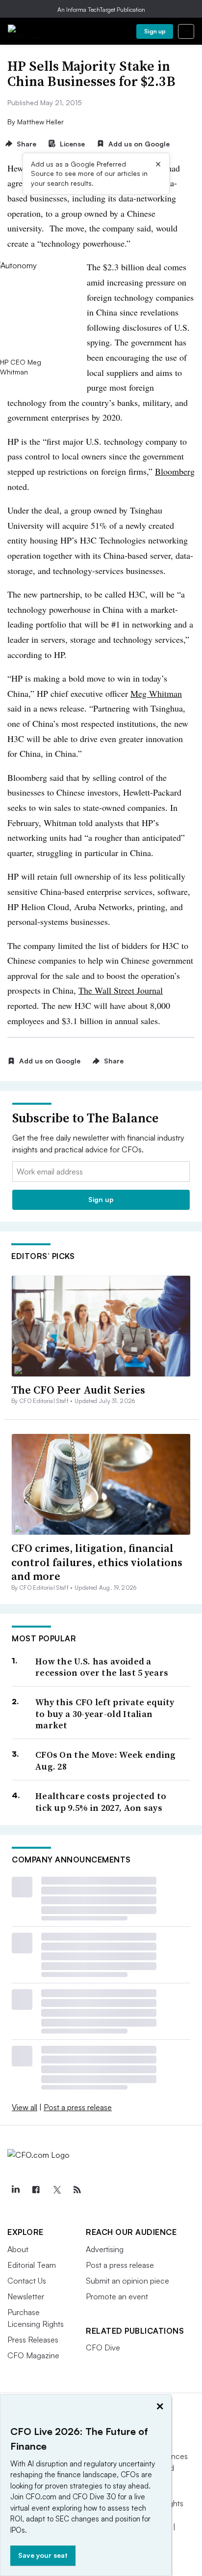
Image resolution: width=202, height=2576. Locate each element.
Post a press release (78, 2107)
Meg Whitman (156, 693)
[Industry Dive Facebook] (36, 2190)
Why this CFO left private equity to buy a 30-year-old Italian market (105, 1714)
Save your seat (43, 2555)
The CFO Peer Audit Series (78, 1390)
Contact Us (27, 2281)
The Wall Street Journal (121, 990)
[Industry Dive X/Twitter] (56, 2190)
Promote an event (117, 2296)
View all (25, 2107)
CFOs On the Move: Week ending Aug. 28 (106, 1760)
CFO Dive (103, 2347)
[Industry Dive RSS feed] (77, 2190)
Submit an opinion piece (127, 2281)
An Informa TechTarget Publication (101, 10)
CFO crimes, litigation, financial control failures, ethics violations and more (97, 1562)
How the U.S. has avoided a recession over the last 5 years (102, 1667)
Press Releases (33, 2340)
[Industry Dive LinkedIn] (15, 2190)
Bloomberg (175, 471)
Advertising (105, 2249)
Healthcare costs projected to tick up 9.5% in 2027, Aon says (101, 1802)
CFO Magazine (33, 2355)
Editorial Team (32, 2265)
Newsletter (26, 2296)
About (18, 2249)
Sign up (155, 31)
